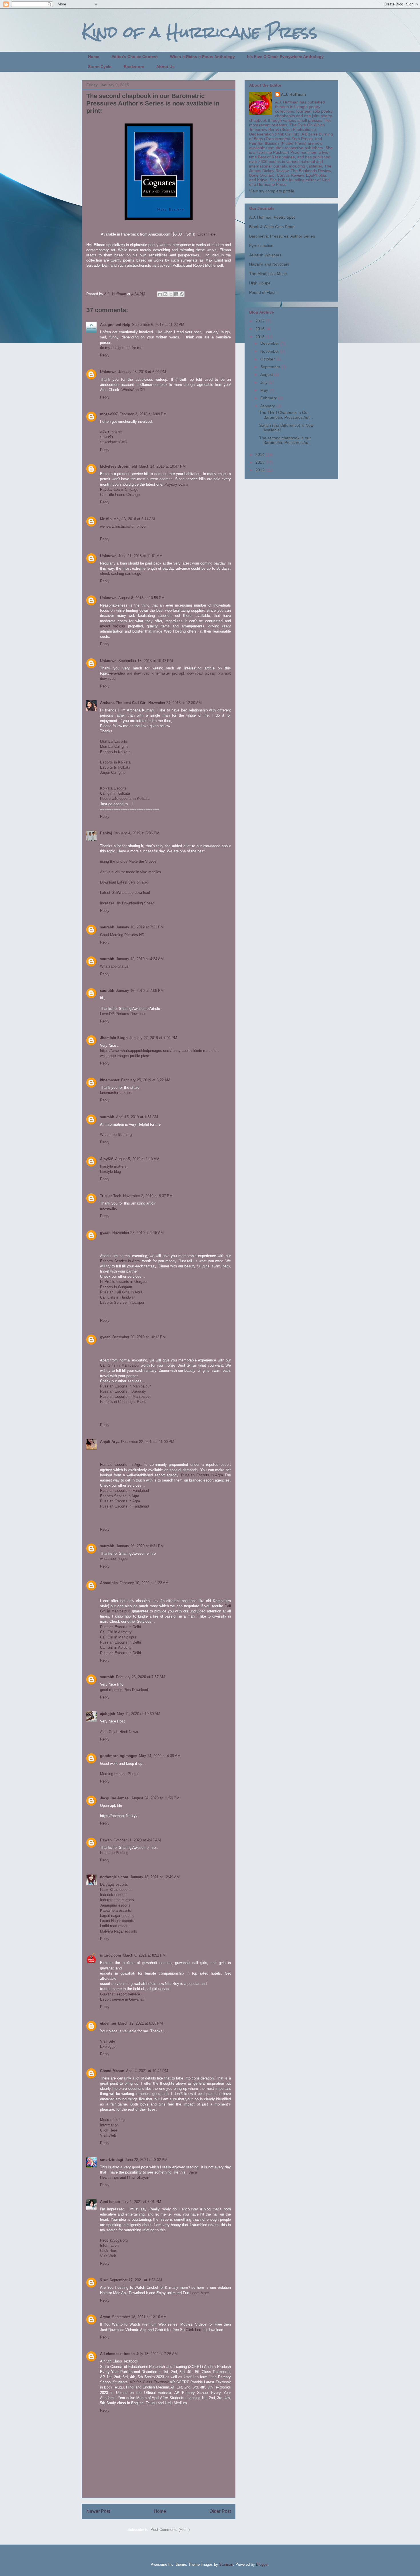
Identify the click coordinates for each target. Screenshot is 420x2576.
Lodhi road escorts (115, 1926)
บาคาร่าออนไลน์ (113, 442)
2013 (261, 462)
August (267, 374)
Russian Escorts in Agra (202, 1475)
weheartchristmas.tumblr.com (124, 526)
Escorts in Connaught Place (123, 1402)
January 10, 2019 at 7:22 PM (140, 927)
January (268, 406)
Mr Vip (106, 519)
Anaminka (109, 1583)
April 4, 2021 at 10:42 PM (147, 2071)
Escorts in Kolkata (115, 752)
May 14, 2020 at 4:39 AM (160, 1756)
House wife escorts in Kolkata (125, 798)
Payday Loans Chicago (119, 490)
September (271, 367)
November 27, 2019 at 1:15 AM (138, 1233)
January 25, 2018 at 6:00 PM (142, 372)
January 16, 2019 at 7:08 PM (140, 991)
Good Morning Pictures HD (122, 935)
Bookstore (134, 67)
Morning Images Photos (120, 1774)
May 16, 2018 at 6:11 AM (134, 519)
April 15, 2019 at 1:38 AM (137, 1117)
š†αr (104, 2280)
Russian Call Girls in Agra (121, 1292)
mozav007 (109, 414)
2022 (261, 321)
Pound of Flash (263, 292)
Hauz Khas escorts (116, 1890)
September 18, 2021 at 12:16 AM (139, 2317)
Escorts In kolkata (115, 767)
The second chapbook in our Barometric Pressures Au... (285, 440)
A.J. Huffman (293, 94)
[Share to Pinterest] (182, 294)
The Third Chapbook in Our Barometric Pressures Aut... (286, 415)
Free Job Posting (114, 1853)
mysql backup (112, 626)
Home (94, 57)
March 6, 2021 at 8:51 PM (144, 1955)
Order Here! (207, 234)
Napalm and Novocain (269, 264)
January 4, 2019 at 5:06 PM (137, 833)
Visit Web (108, 2135)
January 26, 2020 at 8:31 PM (140, 1546)
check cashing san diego (121, 574)
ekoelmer (108, 2023)
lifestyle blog (110, 1172)
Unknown (108, 372)
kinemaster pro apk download (177, 673)
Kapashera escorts (116, 1910)
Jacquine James (115, 1798)
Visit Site (108, 2041)
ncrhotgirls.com (114, 1877)
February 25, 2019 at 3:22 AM (146, 1080)
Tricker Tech (111, 1196)
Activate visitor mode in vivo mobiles (131, 872)
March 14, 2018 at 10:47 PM (162, 466)
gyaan (105, 1233)
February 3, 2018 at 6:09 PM (143, 414)
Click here (194, 2330)
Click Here (109, 2130)
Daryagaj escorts (114, 1884)
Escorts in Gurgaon (116, 1287)
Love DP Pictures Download (123, 1014)
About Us (165, 67)
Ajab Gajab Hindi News (119, 1732)
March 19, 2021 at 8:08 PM (140, 2023)
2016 (261, 329)
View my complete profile (272, 191)
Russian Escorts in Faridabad (124, 1491)
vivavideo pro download (129, 673)
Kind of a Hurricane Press (200, 32)
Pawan (106, 1840)
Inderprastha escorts (117, 1900)
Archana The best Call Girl (123, 703)
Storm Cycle (100, 67)
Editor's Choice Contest (135, 57)
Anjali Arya (110, 1442)
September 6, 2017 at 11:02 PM (158, 325)
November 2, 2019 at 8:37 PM (148, 1196)
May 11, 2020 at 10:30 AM (139, 1714)
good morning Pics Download (124, 1690)
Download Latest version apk (124, 882)
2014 (261, 454)
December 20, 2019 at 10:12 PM (139, 1337)
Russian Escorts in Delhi (120, 1627)
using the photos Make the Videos (128, 861)
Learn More (200, 2293)
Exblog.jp (108, 2046)
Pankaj (106, 833)
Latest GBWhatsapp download (125, 893)
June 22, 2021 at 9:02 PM (146, 2160)
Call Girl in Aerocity (116, 1632)
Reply (105, 355)
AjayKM (107, 1159)
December (270, 343)
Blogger (262, 2564)
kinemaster (110, 1080)
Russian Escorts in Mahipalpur (125, 1386)
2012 (261, 470)
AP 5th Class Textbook (149, 2382)
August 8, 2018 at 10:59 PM (141, 598)
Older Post (220, 2511)
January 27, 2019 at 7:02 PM (153, 1038)
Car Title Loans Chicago (120, 495)
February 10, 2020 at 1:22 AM (144, 1583)
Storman (226, 2564)
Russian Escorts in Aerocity (123, 1391)
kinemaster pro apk (116, 1093)
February (269, 398)
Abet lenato (110, 2202)
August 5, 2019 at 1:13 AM (137, 1159)
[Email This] (160, 294)
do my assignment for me (121, 348)
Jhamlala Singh (114, 1038)
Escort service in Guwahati (122, 1999)
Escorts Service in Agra (120, 1261)
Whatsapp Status (114, 966)
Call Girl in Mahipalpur (118, 1637)
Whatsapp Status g (116, 1135)
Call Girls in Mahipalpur (120, 1365)
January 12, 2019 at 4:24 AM (140, 959)
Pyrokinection (261, 246)
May (265, 390)
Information (109, 2125)
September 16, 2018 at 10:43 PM (146, 661)
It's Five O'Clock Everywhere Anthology (285, 57)
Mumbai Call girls (114, 746)
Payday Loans (176, 484)
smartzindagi (112, 2160)
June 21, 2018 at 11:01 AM (140, 556)
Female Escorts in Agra (121, 1465)
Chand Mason (112, 2071)
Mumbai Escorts (114, 741)
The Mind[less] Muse (268, 274)
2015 (261, 337)
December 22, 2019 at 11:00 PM (148, 1442)
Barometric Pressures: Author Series (282, 236)
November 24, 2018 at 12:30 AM (175, 703)
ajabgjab (108, 1714)
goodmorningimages (119, 1756)
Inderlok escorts (113, 1895)
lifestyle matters (113, 1166)
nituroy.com (111, 1955)
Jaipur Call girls (113, 772)
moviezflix (108, 1208)
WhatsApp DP (133, 390)
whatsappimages (114, 1559)
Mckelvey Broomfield (119, 466)
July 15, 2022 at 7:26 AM (157, 2354)
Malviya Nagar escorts (119, 1931)
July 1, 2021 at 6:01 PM (141, 2202)
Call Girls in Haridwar (117, 1297)
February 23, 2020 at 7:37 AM (141, 1677)
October (268, 359)
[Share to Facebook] (176, 294)
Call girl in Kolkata (115, 793)
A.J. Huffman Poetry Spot (272, 217)
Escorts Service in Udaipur (122, 1302)
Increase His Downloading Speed (127, 903)
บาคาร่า (106, 437)
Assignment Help (115, 325)
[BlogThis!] (165, 294)
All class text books (117, 2354)
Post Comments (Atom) (170, 2530)
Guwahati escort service (120, 1994)
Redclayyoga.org (114, 2240)
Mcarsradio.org (112, 2120)
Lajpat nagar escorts (117, 1916)
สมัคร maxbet (111, 432)
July (264, 382)
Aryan (105, 2317)
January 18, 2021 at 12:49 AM (155, 1877)
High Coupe (260, 283)
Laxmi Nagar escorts (117, 1921)
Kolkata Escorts (113, 788)
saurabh (107, 927)
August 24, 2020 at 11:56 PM (155, 1798)
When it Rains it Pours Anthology (202, 57)
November (270, 351)
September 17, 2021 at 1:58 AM (136, 2280)
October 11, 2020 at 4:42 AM (137, 1840)
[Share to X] (171, 294)
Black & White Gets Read (272, 227)
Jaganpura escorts (115, 1905)
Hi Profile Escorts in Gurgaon (124, 1282)
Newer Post (98, 2511)
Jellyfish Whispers (265, 255)
